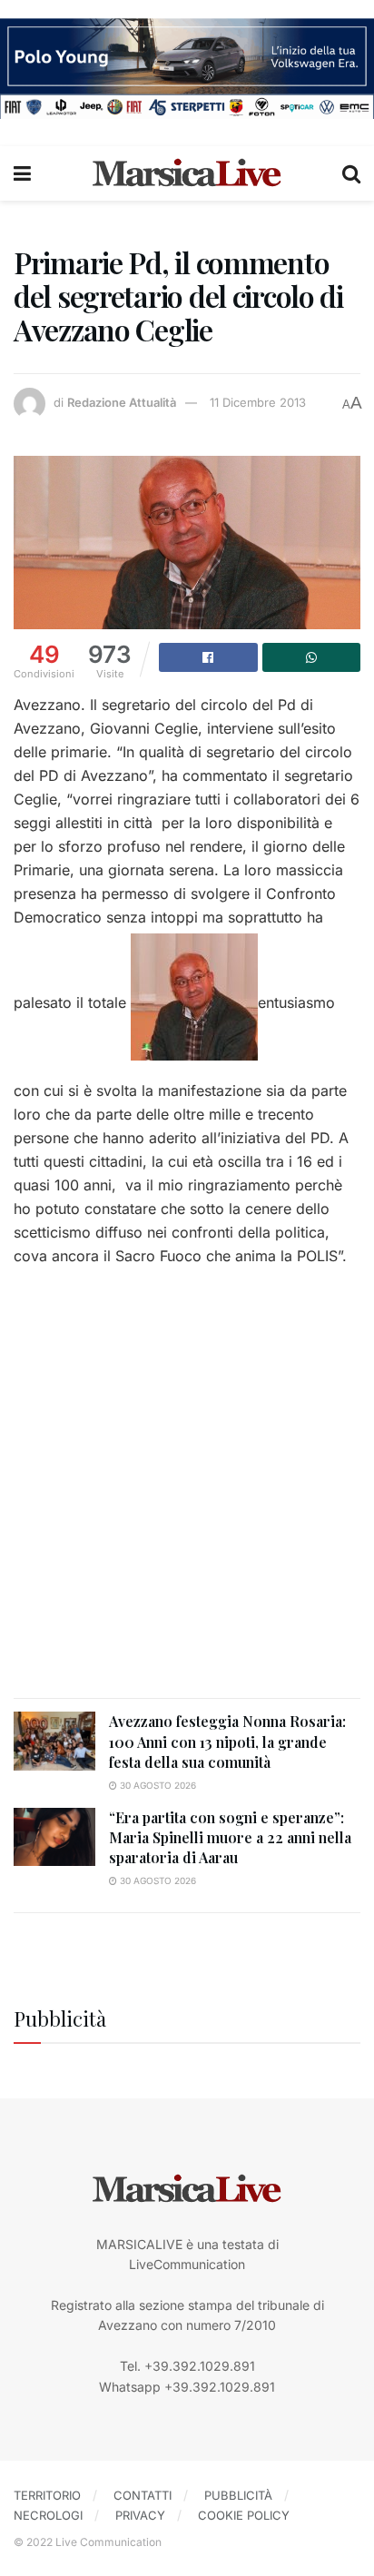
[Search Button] (351, 173)
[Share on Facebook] (208, 657)
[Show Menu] (22, 173)
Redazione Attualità (122, 402)
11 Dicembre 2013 (258, 402)
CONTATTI (143, 2495)
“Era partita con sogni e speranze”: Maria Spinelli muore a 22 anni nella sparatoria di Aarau (230, 1838)
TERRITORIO (47, 2495)
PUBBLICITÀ (238, 2495)
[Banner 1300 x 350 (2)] (187, 67)
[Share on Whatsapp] (312, 657)
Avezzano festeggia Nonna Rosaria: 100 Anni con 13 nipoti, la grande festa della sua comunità (227, 1742)
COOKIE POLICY (244, 2515)
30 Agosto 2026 (157, 1785)
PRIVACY (140, 2515)
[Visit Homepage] (187, 173)
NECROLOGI (48, 2515)
